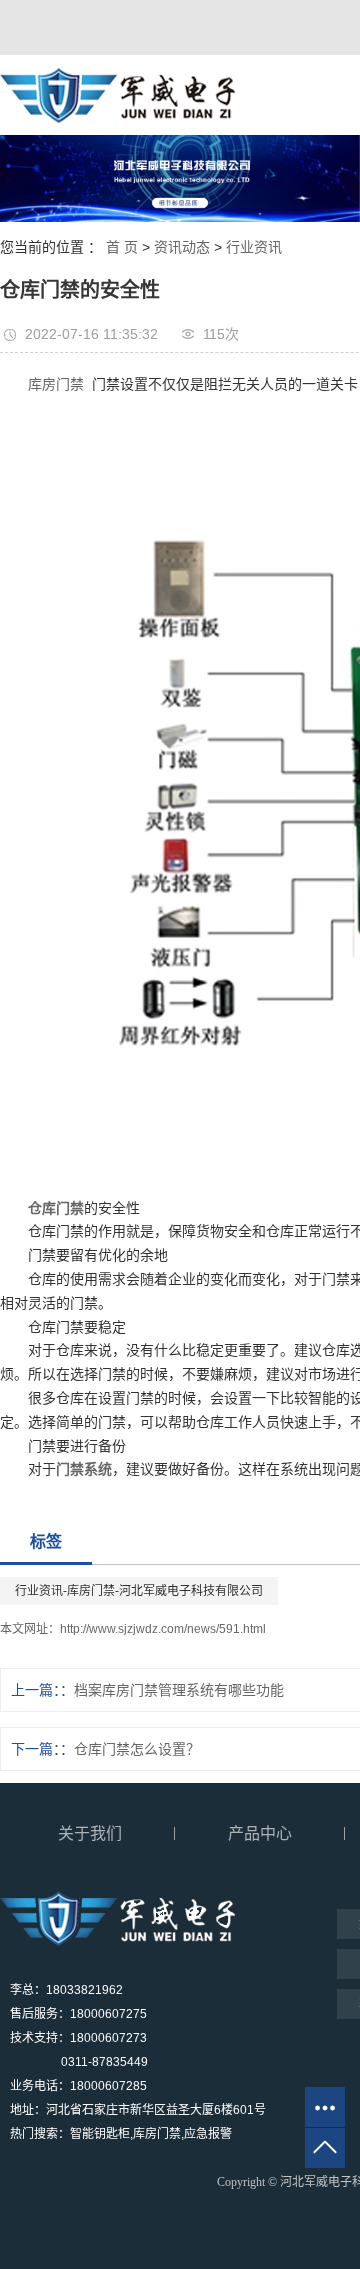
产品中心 (260, 1833)
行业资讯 (254, 247)
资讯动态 (182, 247)
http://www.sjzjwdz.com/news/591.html (163, 1629)
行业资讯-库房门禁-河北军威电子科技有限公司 (139, 1591)
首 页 (122, 247)
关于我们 (90, 1833)
